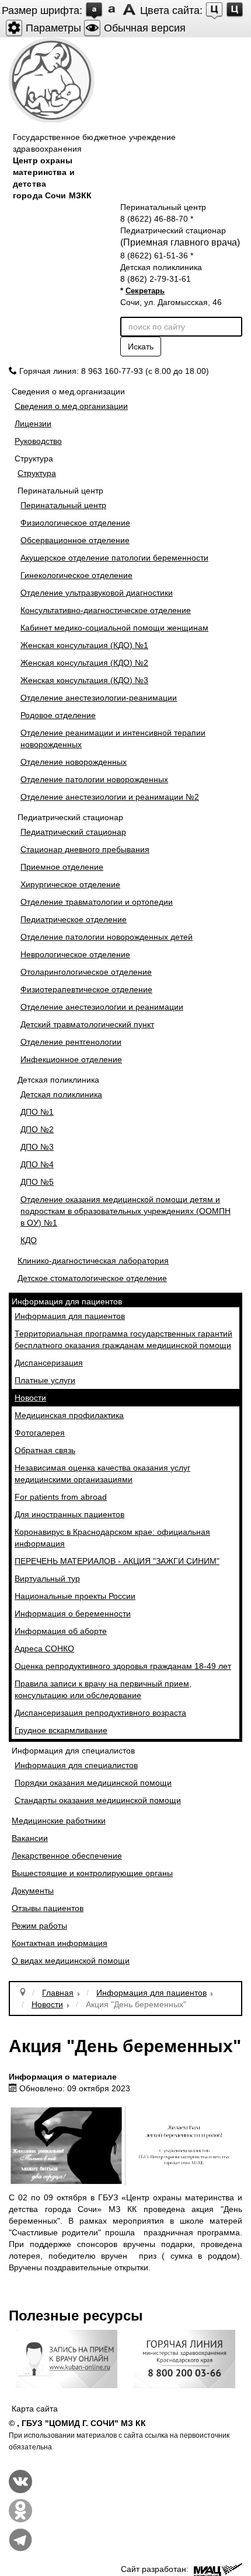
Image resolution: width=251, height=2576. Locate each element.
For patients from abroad (61, 1497)
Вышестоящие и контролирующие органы (92, 1873)
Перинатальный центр (63, 505)
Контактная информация (60, 1943)
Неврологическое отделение (75, 954)
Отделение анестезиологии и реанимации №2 (110, 797)
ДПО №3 (37, 1147)
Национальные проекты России (75, 1596)
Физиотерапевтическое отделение (86, 989)
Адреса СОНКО (44, 1648)
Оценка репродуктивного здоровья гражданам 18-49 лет (123, 1666)
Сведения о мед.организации (71, 406)
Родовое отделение (58, 715)
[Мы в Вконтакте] (20, 2480)
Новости (30, 1398)
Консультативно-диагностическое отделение (106, 610)
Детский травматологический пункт (87, 1024)
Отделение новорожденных (74, 762)
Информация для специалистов (76, 1765)
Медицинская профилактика (69, 1415)
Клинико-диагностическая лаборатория (93, 1261)
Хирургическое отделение (70, 884)
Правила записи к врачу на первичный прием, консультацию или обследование (103, 1689)
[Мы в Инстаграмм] (20, 2509)
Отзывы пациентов (48, 1908)
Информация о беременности (73, 1613)
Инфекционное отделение (71, 1059)
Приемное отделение (62, 867)
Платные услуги (45, 1380)
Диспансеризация (49, 1363)
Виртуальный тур (47, 1578)
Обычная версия (143, 28)
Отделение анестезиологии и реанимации (102, 1007)
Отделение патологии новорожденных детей (107, 937)
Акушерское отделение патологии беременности (114, 558)
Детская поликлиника (61, 1094)
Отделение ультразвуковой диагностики (97, 593)
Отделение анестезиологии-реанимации (99, 698)
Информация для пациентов (70, 1316)
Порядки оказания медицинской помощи (93, 1783)
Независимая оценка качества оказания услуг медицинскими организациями (102, 1473)
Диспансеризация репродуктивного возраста (100, 1713)
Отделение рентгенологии (71, 1042)
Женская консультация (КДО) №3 (84, 680)
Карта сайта (35, 2409)
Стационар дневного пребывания (85, 849)
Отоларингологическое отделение (86, 972)
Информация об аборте (61, 1631)
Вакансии (30, 1838)
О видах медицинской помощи (71, 1961)
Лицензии (33, 423)
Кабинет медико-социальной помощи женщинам (114, 628)
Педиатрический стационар (73, 832)
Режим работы (39, 1926)
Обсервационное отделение (75, 540)
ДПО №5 (37, 1182)
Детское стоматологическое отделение (92, 1278)
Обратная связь (45, 1450)
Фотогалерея (40, 1433)
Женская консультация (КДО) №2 (84, 663)
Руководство (38, 441)
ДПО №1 (37, 1112)
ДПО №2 (37, 1129)
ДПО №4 (37, 1164)
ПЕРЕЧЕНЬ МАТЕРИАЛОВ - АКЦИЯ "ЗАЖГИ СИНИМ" (117, 1561)
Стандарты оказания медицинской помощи (98, 1800)
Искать (141, 346)
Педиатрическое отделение (74, 919)
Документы (33, 1891)
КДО (29, 1240)
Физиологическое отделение (75, 523)
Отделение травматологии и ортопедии (97, 902)
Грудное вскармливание (61, 1730)
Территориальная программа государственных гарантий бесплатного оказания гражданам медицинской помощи (123, 1339)
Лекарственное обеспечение (67, 1856)
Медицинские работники (59, 1821)
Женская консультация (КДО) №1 (84, 645)
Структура (37, 473)
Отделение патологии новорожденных (94, 779)
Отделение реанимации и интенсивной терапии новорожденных (113, 738)
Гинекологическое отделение (76, 575)
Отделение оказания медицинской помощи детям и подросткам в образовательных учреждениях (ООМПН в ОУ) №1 (125, 1211)
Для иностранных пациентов (69, 1514)
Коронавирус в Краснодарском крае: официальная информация (112, 1538)
